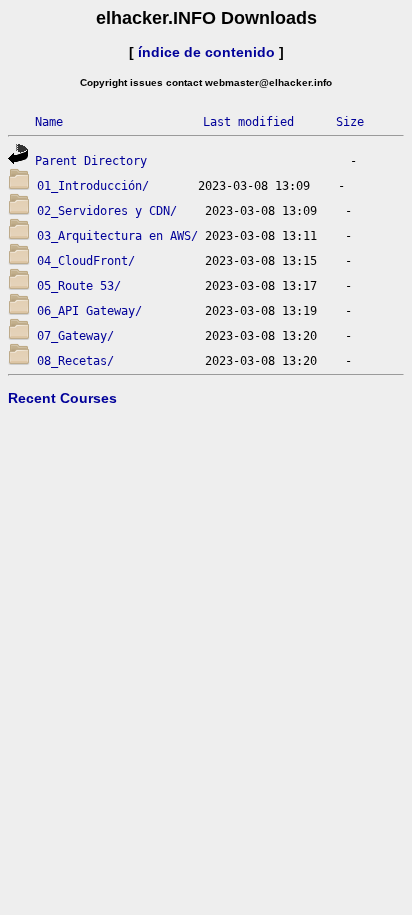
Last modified (248, 122)
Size (350, 122)
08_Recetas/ (75, 361)
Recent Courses (62, 398)
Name (49, 122)
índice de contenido (206, 52)
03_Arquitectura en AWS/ (117, 236)
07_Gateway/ (75, 336)
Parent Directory (91, 161)
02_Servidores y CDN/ (107, 211)
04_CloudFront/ (86, 261)
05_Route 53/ (79, 286)
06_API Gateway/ (89, 311)
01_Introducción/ (93, 186)
